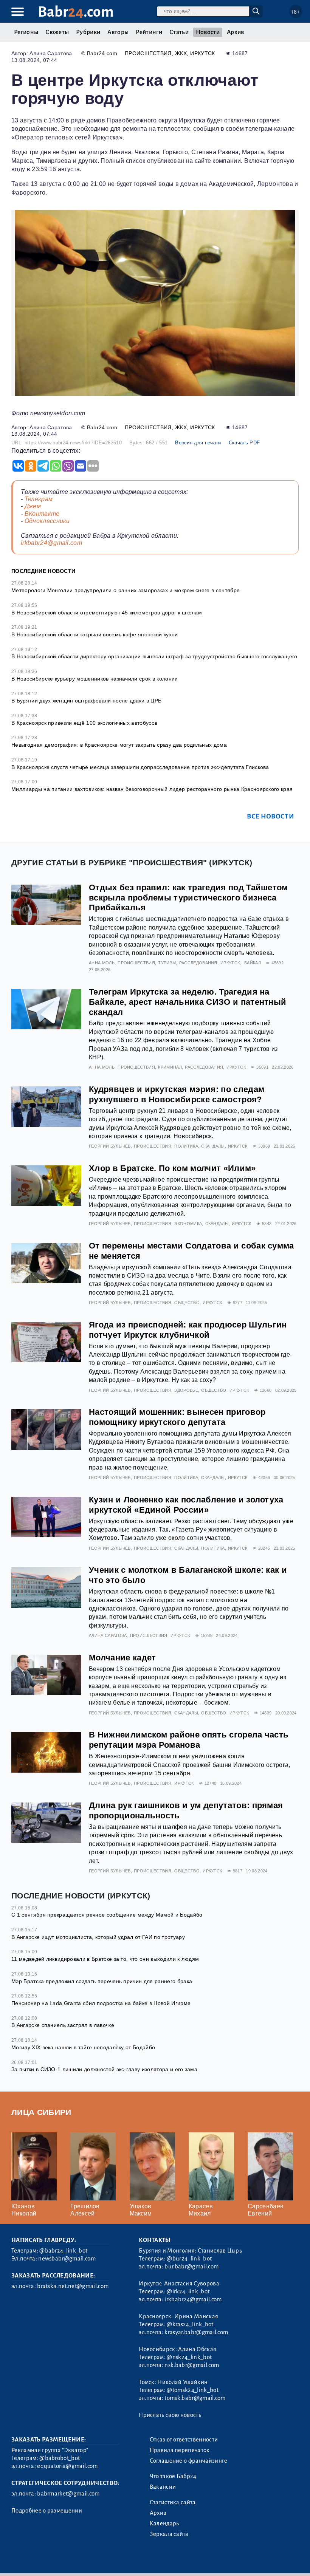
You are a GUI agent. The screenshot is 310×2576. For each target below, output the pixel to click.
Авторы (118, 32)
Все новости (270, 816)
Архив (236, 32)
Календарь (164, 2523)
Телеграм (39, 499)
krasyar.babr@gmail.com (196, 2332)
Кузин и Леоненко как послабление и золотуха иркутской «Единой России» (186, 1505)
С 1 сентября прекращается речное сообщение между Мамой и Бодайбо (107, 1915)
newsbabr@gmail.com (67, 2259)
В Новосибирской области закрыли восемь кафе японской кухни (95, 634)
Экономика (188, 1224)
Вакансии (163, 2487)
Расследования (198, 963)
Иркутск (202, 53)
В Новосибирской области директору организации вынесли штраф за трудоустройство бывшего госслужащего (154, 656)
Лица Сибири (41, 2112)
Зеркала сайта (169, 2534)
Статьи (179, 32)
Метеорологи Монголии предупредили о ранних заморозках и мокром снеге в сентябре (126, 590)
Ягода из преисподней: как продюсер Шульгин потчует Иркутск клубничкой (188, 1330)
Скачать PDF (244, 443)
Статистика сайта (173, 2502)
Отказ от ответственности (184, 2440)
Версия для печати (198, 443)
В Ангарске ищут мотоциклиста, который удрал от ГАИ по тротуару (98, 1937)
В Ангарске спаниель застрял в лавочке (63, 2025)
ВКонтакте (42, 514)
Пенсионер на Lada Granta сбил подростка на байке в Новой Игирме (101, 2003)
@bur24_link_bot (189, 2259)
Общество (187, 1303)
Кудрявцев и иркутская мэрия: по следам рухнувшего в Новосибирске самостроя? (177, 1094)
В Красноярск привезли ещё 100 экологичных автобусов (84, 723)
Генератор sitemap (183, 2561)
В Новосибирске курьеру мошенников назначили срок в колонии (95, 679)
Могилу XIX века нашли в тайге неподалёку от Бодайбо (83, 2047)
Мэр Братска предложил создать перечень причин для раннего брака (102, 1981)
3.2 (58, 2561)
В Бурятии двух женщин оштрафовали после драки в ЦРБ (86, 701)
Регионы (26, 32)
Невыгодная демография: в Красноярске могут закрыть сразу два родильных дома (119, 745)
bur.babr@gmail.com (191, 2267)
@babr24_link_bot (63, 2251)
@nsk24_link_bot (189, 2357)
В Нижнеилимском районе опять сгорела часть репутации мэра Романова (189, 1740)
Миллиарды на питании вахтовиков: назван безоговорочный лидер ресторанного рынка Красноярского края (152, 789)
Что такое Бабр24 (173, 2476)
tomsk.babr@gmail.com (195, 2398)
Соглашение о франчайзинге (189, 2461)
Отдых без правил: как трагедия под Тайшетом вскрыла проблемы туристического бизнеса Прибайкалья (188, 898)
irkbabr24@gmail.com (51, 543)
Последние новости (43, 571)
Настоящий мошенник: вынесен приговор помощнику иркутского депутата (177, 1417)
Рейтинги (149, 32)
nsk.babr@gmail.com (192, 2365)
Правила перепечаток (180, 2450)
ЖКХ (181, 53)
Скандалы (213, 1146)
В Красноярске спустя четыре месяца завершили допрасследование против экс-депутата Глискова (140, 767)
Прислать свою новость (170, 2415)
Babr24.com (102, 53)
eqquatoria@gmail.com (67, 2466)
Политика (186, 1146)
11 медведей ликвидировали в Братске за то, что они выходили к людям (105, 1959)
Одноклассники (47, 521)
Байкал (253, 963)
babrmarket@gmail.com (68, 2494)
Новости (208, 32)
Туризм (167, 963)
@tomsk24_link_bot (192, 2390)
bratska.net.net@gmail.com (73, 2286)
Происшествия (148, 53)
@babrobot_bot (60, 2458)
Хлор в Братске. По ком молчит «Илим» (172, 1168)
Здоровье (186, 1390)
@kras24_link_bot (190, 2324)
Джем (33, 506)
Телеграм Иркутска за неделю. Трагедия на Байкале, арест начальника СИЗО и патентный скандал (188, 1002)
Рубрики (88, 32)
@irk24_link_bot (188, 2291)
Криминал (170, 1067)
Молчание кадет (122, 1658)
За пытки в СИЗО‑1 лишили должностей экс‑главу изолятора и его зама (104, 2069)
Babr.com (76, 12)
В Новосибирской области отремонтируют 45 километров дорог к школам (107, 613)
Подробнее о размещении (47, 2511)
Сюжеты (57, 32)
